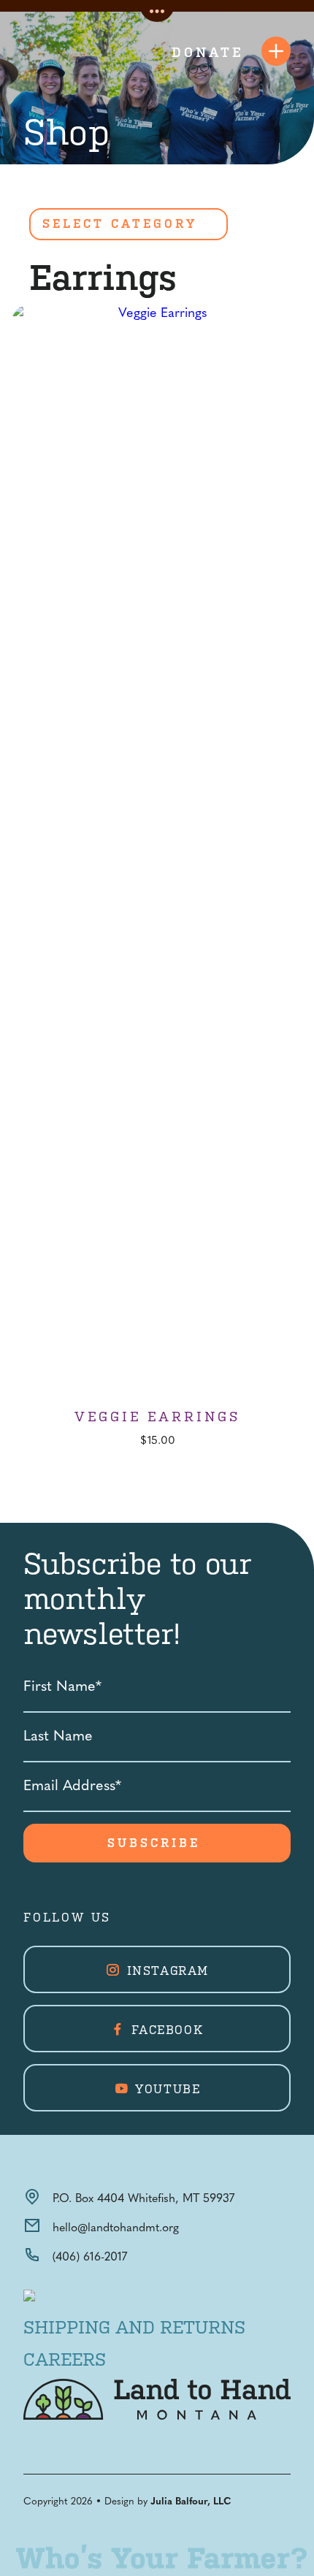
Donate (208, 52)
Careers (65, 2360)
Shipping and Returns (134, 2328)
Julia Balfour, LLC (191, 2502)
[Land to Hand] (58, 51)
